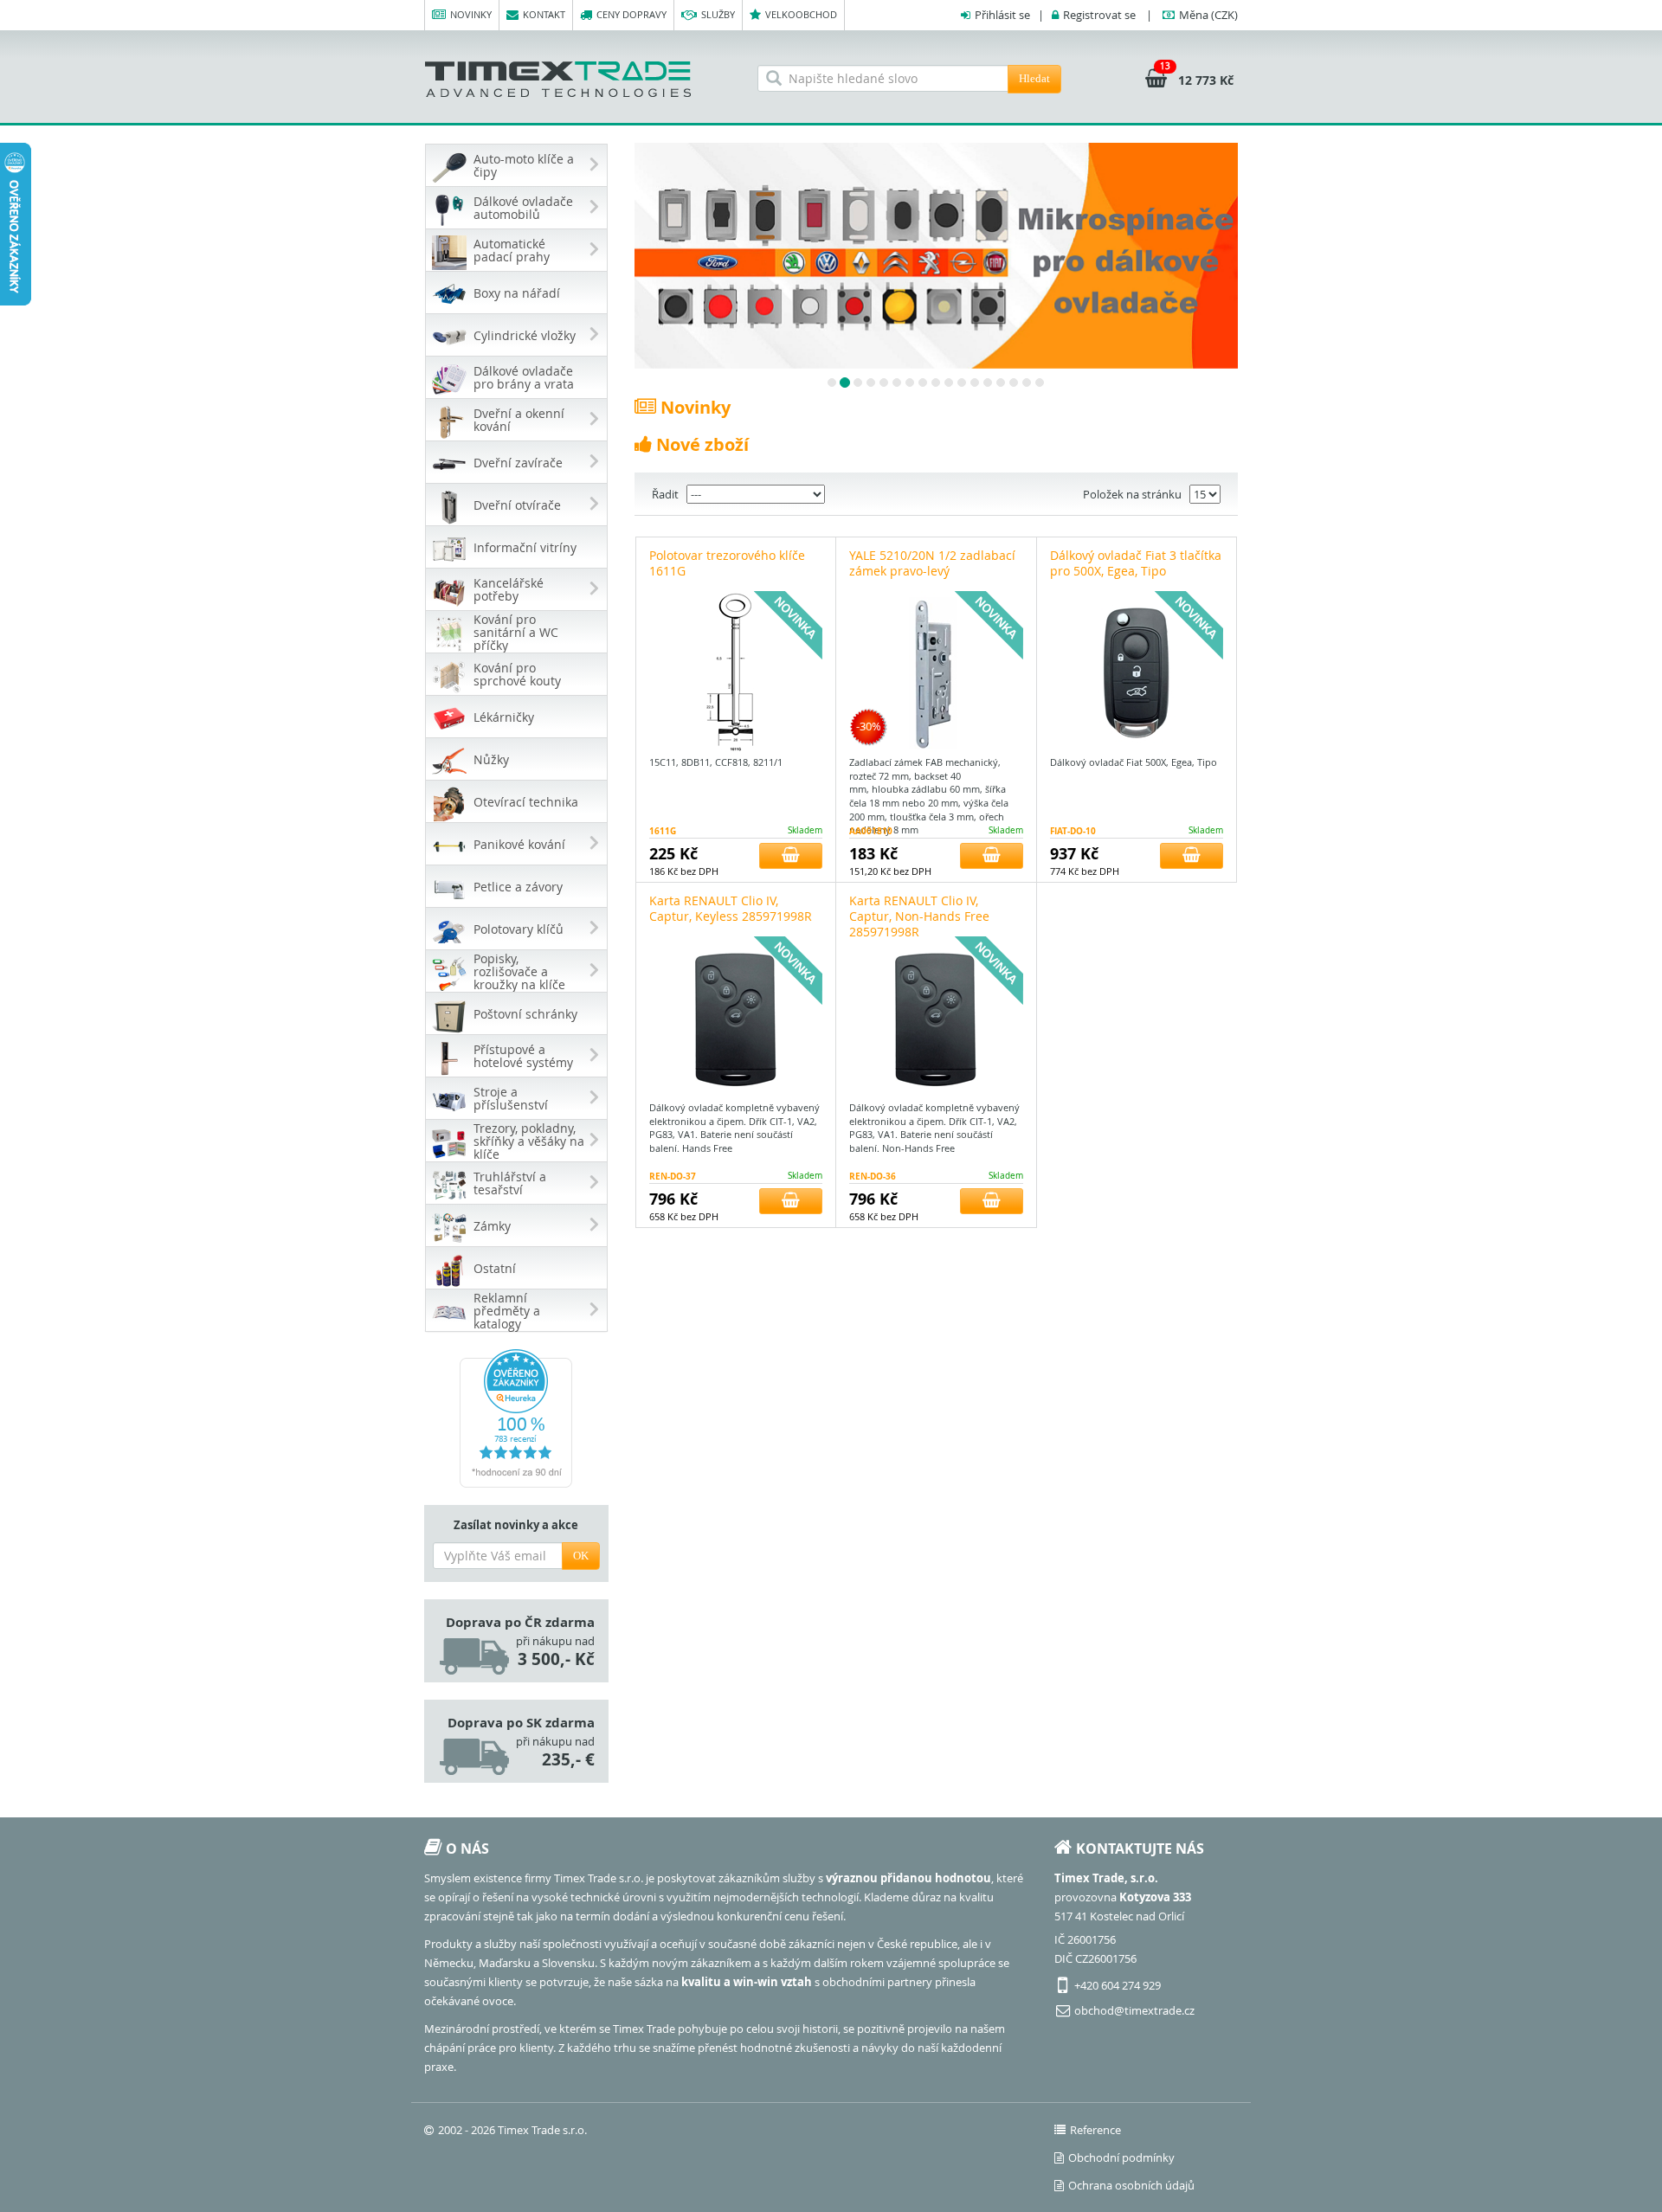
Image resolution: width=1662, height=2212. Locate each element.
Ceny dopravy (631, 14)
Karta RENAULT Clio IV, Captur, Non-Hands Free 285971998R (919, 916)
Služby (718, 14)
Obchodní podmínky (1121, 2157)
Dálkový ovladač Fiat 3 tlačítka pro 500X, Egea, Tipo (1136, 563)
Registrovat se (1099, 15)
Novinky (471, 14)
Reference (1095, 2130)
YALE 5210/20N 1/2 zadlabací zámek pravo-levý (932, 563)
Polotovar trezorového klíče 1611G (727, 563)
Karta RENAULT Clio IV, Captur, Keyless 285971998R (731, 908)
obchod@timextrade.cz (1134, 2010)
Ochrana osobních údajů (1131, 2185)
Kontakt (544, 14)
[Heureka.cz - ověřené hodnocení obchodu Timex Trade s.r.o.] (516, 1418)
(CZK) (1208, 15)
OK (581, 1556)
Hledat (1034, 78)
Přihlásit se (1002, 15)
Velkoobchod (801, 14)
